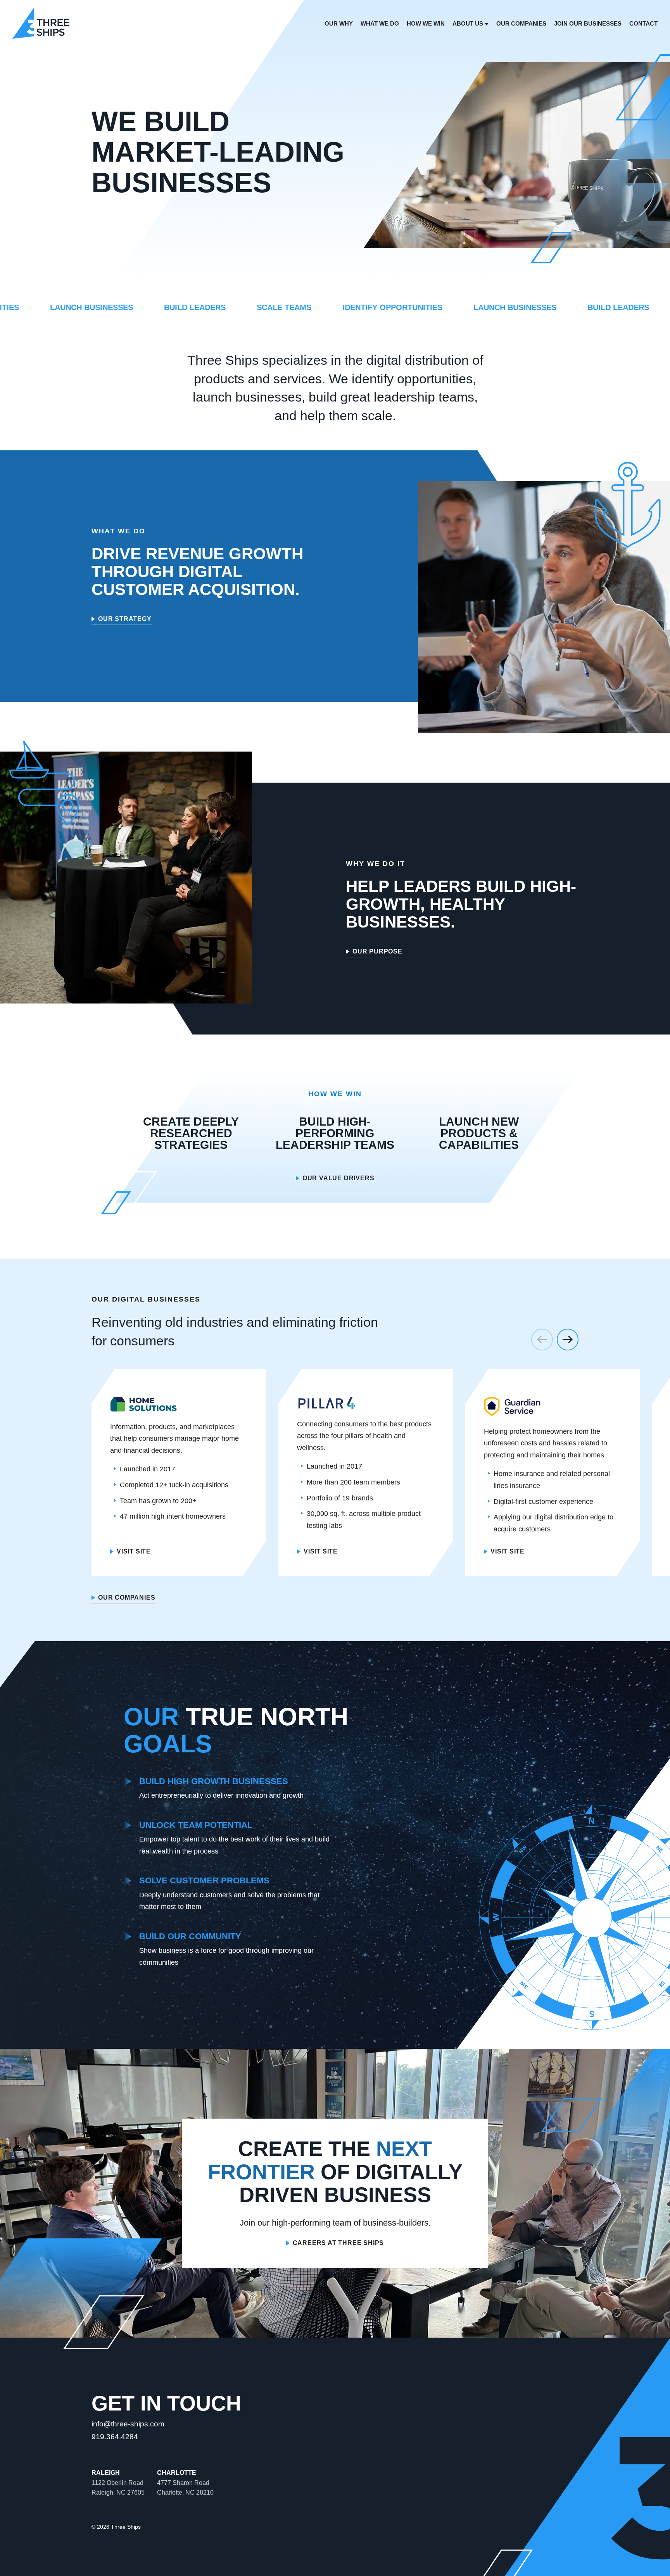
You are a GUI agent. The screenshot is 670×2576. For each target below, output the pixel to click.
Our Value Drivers (338, 1178)
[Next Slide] (568, 1340)
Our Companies (127, 1598)
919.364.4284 (115, 2437)
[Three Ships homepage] (41, 23)
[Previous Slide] (542, 1340)
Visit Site (134, 1552)
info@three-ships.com (128, 2424)
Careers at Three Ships (338, 2243)
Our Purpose (377, 952)
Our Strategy (125, 619)
